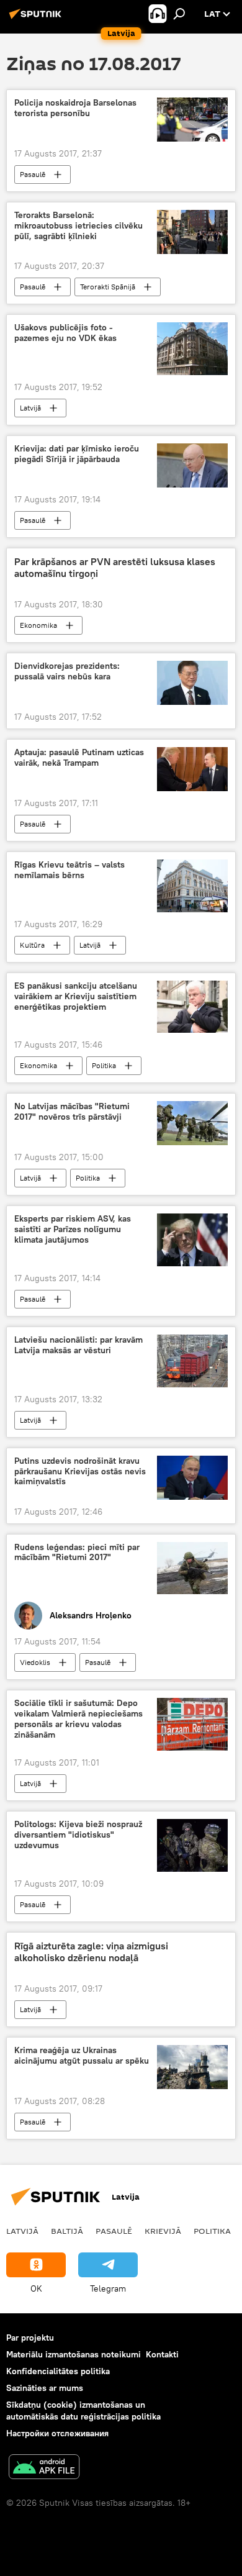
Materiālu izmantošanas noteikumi (74, 2354)
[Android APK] (44, 2468)
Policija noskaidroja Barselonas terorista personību (75, 108)
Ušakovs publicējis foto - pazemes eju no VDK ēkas (65, 333)
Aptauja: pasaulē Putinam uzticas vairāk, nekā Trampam (79, 758)
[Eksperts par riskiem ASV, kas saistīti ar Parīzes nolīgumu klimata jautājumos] (192, 1240)
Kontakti (162, 2354)
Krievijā (163, 2231)
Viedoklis (35, 1662)
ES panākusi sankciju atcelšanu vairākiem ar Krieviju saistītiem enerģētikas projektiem (76, 996)
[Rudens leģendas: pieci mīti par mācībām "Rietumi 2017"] (192, 1568)
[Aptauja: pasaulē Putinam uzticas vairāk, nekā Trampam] (192, 769)
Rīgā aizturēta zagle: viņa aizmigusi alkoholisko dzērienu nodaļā (91, 1952)
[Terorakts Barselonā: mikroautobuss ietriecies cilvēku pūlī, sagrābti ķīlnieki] (192, 232)
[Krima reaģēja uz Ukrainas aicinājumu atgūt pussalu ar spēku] (192, 2067)
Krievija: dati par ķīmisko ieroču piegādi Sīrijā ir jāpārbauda (77, 454)
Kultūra (32, 945)
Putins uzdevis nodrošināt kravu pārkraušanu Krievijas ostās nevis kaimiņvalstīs (80, 1472)
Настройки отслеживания (57, 2433)
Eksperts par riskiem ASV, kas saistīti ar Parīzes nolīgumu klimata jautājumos (73, 1229)
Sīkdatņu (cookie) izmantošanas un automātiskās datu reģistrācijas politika (83, 2410)
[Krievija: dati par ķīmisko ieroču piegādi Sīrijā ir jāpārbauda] (192, 465)
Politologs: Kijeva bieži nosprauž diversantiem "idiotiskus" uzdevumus (78, 1835)
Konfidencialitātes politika (58, 2371)
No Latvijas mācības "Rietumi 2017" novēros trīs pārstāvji (72, 1112)
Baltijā (67, 2231)
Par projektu (30, 2338)
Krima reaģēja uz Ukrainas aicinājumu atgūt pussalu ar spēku (82, 2056)
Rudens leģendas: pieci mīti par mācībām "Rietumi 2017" (77, 1553)
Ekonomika (38, 625)
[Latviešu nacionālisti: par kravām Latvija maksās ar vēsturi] (192, 1361)
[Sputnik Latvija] (37, 19)
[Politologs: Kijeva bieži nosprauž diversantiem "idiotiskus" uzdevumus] (192, 1845)
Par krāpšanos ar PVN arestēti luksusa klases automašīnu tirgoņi (115, 568)
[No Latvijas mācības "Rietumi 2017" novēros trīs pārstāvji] (192, 1123)
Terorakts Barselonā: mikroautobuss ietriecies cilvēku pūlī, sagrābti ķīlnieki (78, 226)
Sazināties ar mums (45, 2388)
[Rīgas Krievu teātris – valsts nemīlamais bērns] (192, 886)
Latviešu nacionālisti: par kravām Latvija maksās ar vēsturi (78, 1345)
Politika (104, 1065)
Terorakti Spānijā (108, 287)
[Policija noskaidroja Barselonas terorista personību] (192, 120)
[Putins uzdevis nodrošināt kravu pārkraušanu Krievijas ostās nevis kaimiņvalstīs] (192, 1478)
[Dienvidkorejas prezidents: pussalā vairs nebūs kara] (192, 683)
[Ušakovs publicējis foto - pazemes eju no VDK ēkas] (192, 349)
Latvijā (30, 408)
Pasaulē (33, 174)
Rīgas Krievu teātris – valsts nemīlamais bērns (69, 870)
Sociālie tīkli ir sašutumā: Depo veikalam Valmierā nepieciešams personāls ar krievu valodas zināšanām (78, 1719)
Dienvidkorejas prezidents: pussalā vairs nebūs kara (67, 671)
